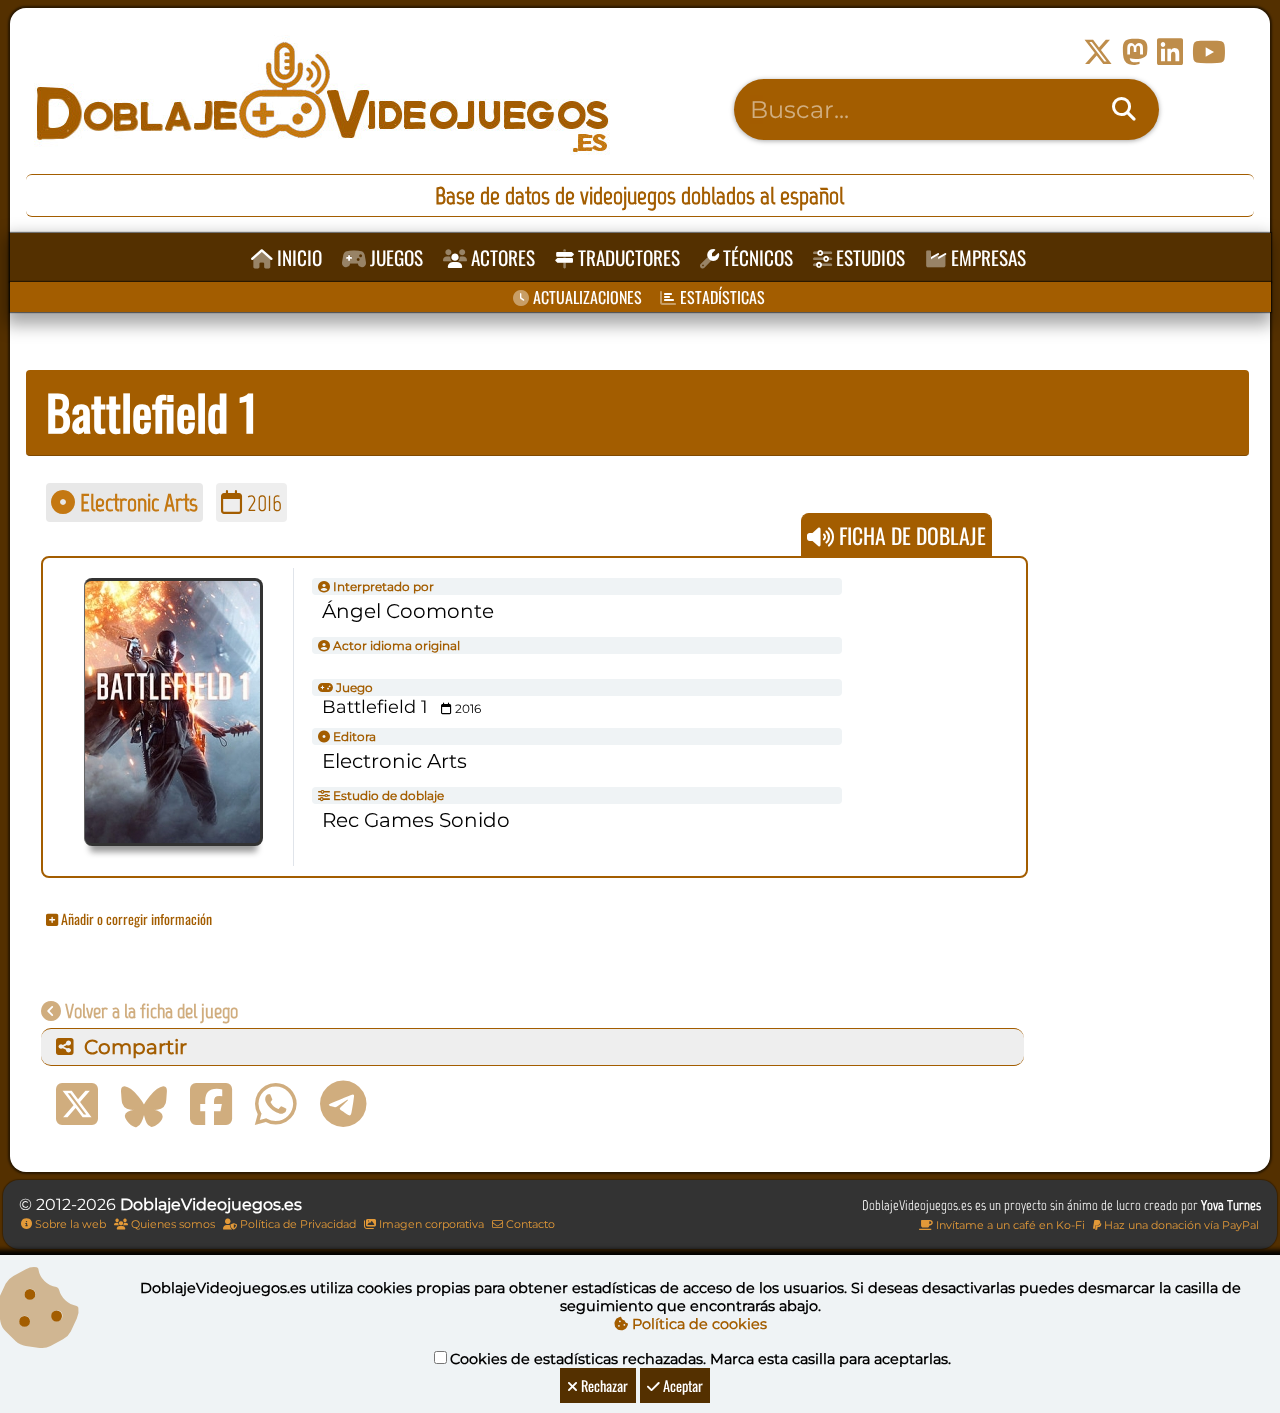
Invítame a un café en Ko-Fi (1009, 1225)
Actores (501, 257)
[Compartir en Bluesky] (144, 1105)
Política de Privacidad (296, 1224)
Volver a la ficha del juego (149, 1011)
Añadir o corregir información (135, 918)
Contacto (529, 1224)
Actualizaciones (585, 297)
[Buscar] (1124, 110)
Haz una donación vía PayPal (1180, 1225)
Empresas (986, 257)
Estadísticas (720, 297)
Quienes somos (171, 1224)
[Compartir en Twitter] (77, 1105)
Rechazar (603, 1385)
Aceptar (681, 1385)
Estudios (868, 257)
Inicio (297, 257)
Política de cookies (697, 1324)
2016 (262, 502)
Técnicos (756, 257)
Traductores (627, 257)
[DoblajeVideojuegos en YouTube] (1209, 52)
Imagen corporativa (430, 1224)
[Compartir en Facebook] (211, 1105)
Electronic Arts (136, 502)
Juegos (394, 257)
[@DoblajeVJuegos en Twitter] (1098, 52)
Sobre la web (69, 1224)
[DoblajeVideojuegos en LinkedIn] (1170, 52)
